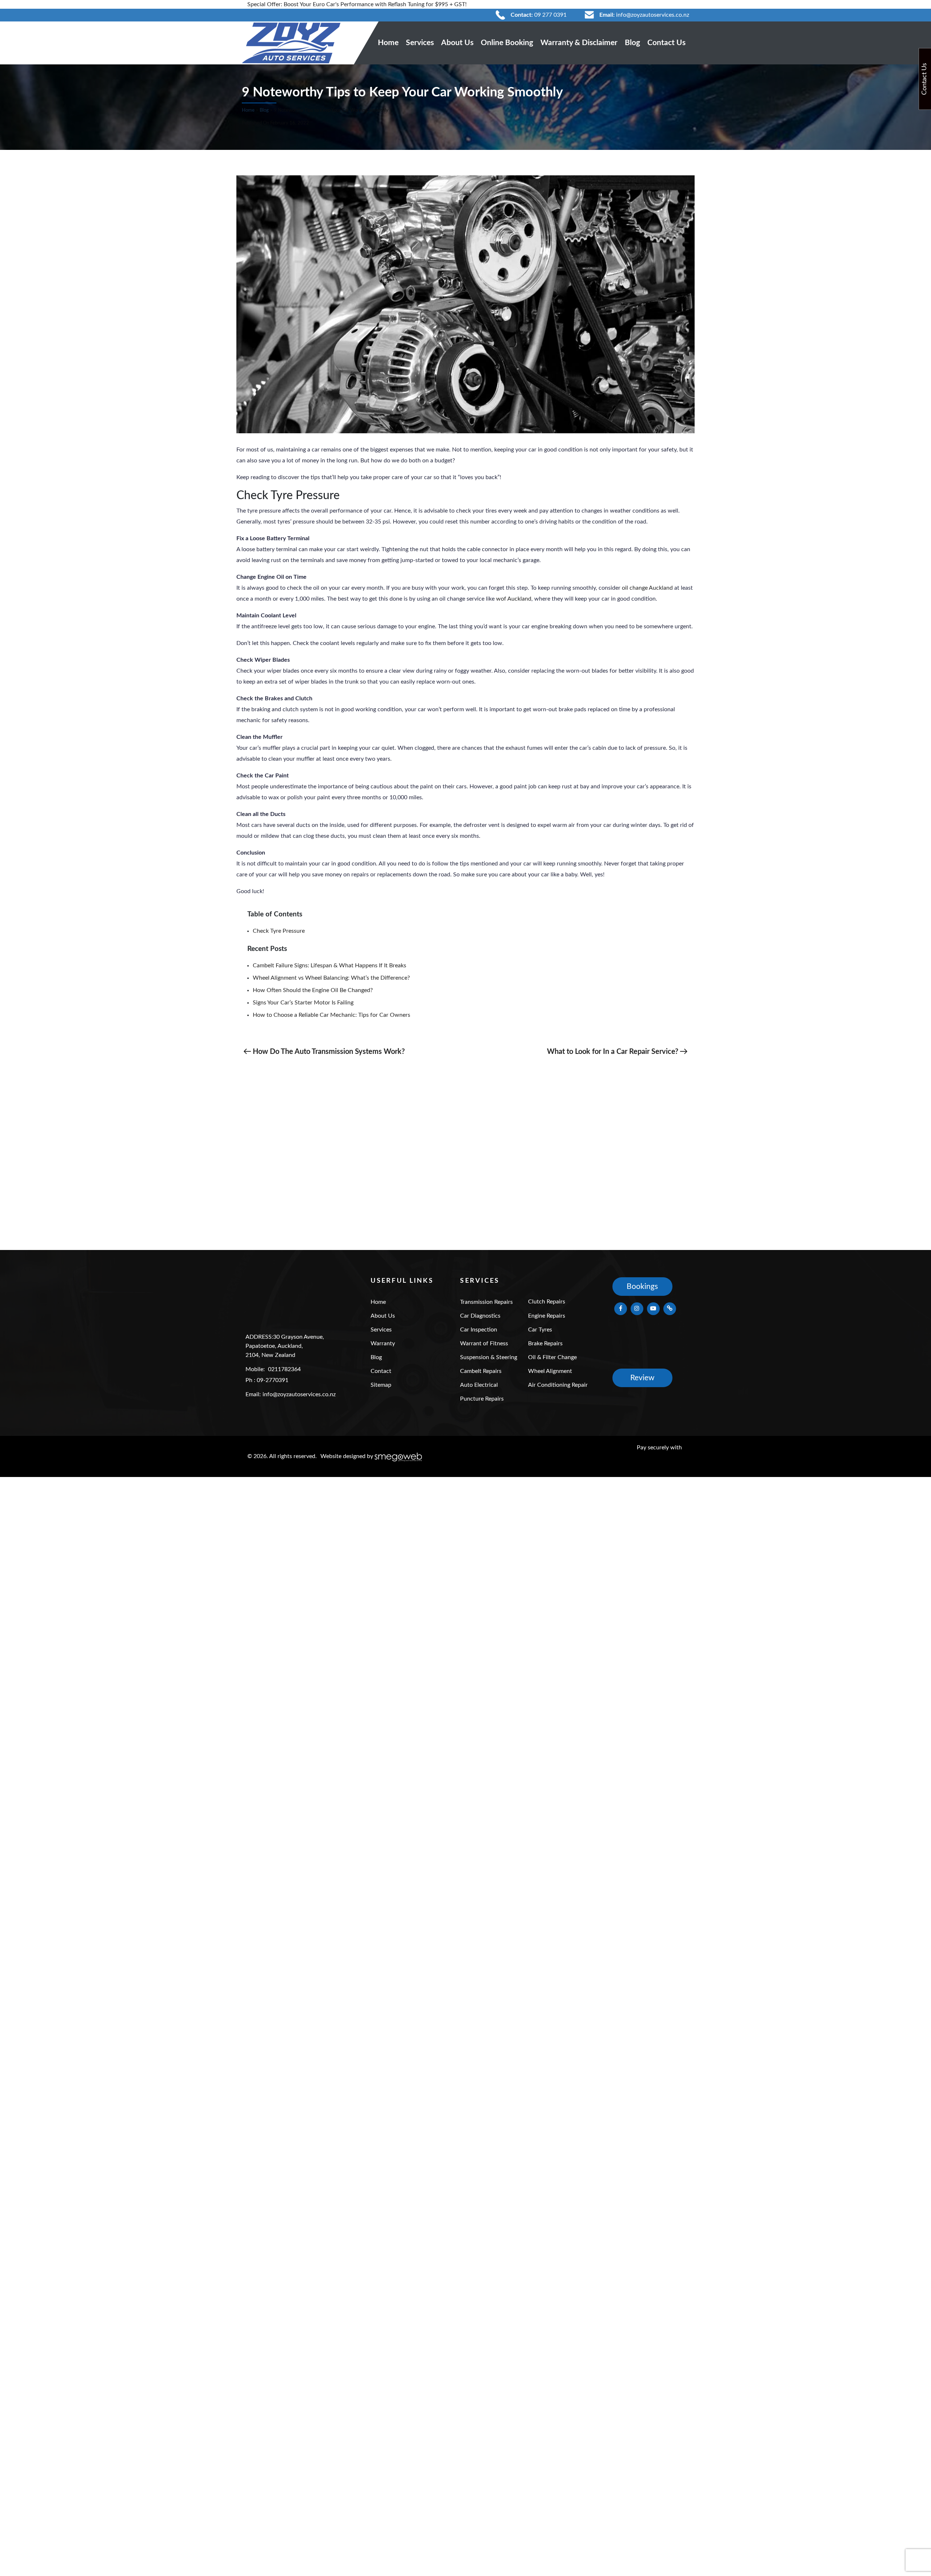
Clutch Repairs (547, 1302)
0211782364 (284, 1369)
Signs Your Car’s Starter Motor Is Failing (303, 1003)
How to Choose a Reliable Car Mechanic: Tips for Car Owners (331, 1015)
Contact (381, 1371)
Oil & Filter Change (552, 1357)
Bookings (642, 1287)
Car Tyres (540, 1330)
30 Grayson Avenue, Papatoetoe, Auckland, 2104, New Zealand (285, 1346)
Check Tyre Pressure (279, 931)
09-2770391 (273, 1380)
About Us (457, 43)
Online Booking (507, 43)
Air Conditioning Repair (558, 1385)
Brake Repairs (545, 1343)
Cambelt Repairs (481, 1371)
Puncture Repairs (482, 1399)
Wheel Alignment (550, 1371)
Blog (632, 43)
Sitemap (381, 1385)
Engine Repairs (547, 1316)
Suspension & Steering (489, 1357)
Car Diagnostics (480, 1316)
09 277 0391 (550, 15)
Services (420, 43)
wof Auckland (514, 599)
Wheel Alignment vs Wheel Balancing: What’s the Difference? (331, 978)
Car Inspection (479, 1330)
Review (642, 1378)
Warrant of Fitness (484, 1343)
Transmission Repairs (486, 1302)
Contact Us (666, 43)
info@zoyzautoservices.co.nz (653, 15)
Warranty (383, 1343)
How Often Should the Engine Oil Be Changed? (313, 990)
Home (388, 43)
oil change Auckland (647, 588)
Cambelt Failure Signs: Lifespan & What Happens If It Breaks (329, 965)
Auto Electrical (479, 1385)
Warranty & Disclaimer (579, 43)
